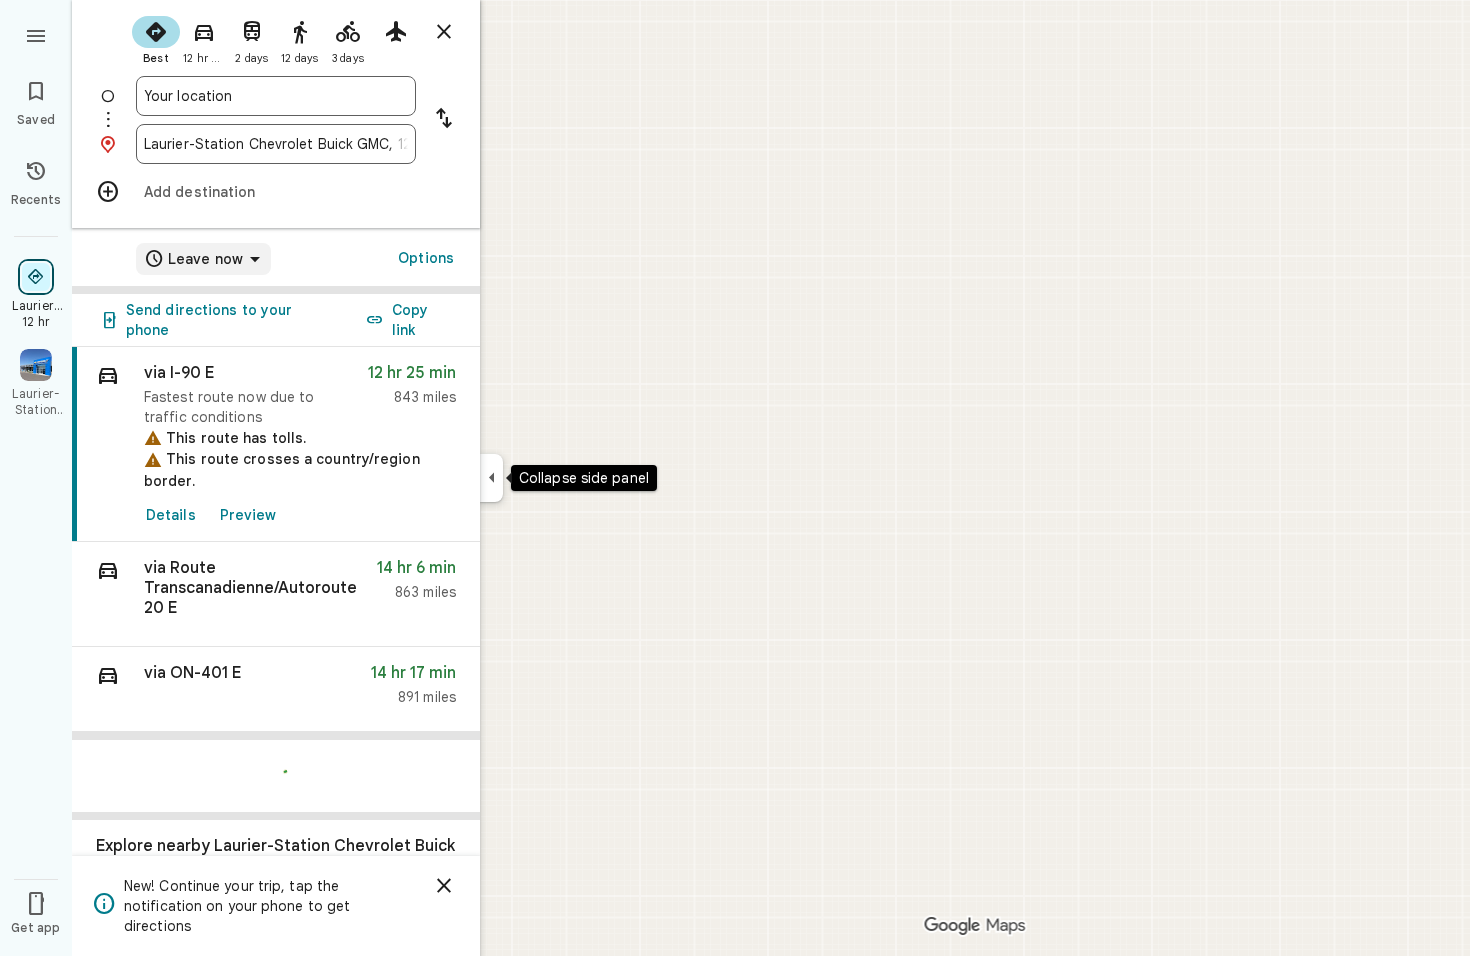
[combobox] (276, 96)
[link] (276, 444)
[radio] (156, 38)
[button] (276, 594)
